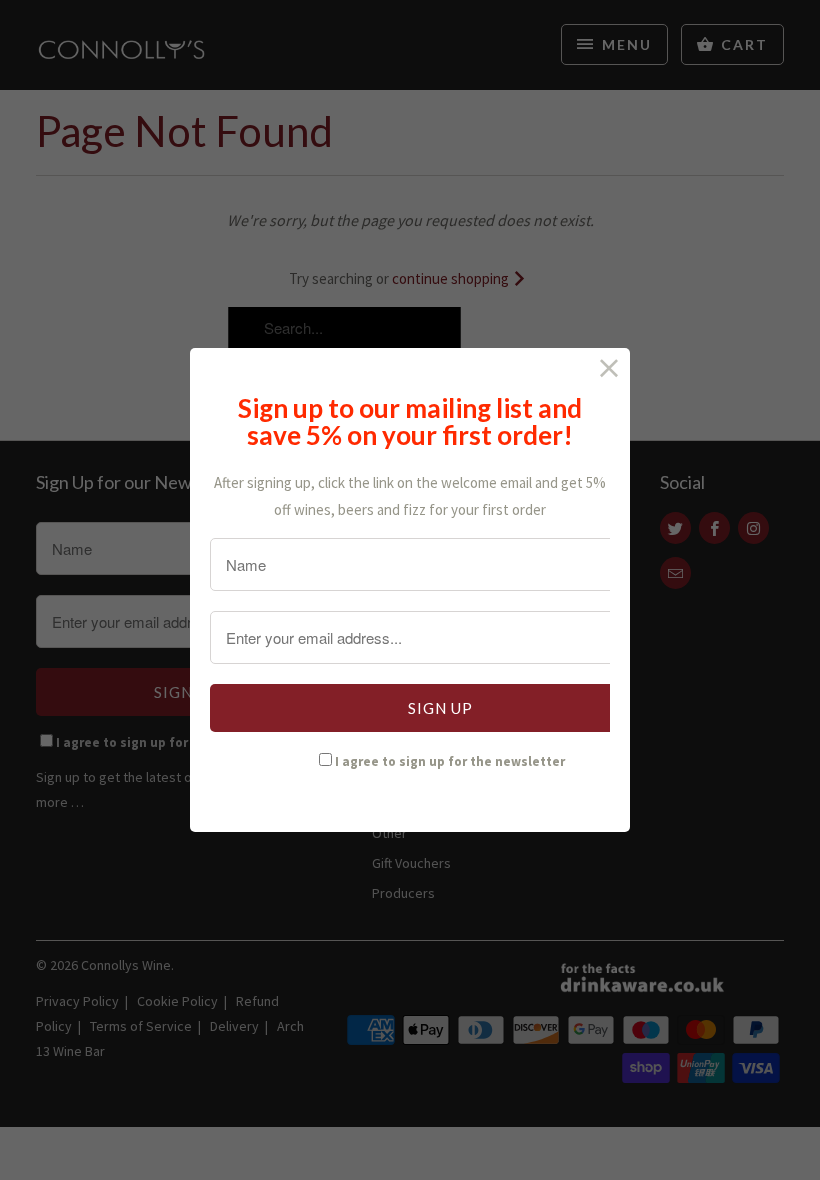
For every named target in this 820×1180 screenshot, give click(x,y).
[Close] (609, 368)
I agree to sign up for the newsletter (450, 761)
